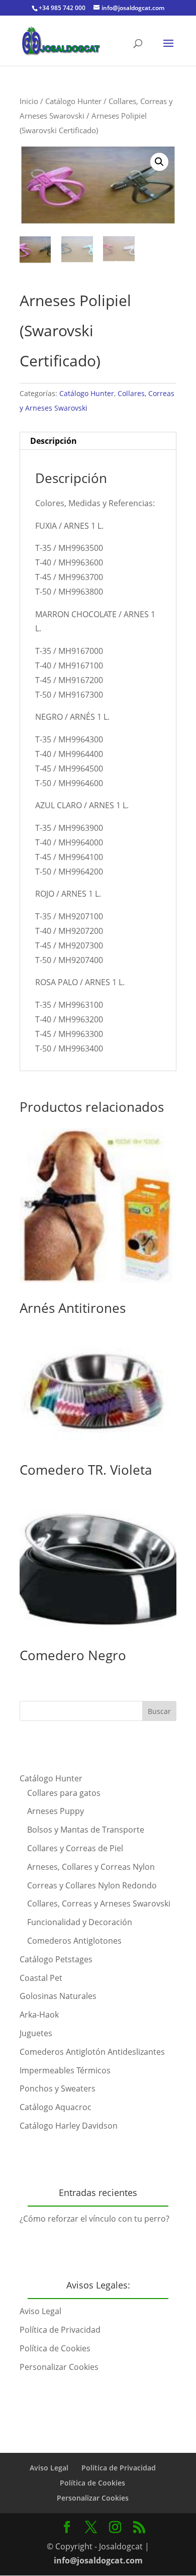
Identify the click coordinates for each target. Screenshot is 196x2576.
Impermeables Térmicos (65, 2070)
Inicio (29, 101)
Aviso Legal (40, 2311)
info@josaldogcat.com (98, 2560)
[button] (159, 162)
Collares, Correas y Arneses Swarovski (99, 1903)
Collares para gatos (64, 1793)
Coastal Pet (41, 1978)
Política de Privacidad (60, 2330)
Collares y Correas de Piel (75, 1848)
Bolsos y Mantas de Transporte (86, 1830)
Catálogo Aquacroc (56, 2107)
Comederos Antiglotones (74, 1941)
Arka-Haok (39, 2015)
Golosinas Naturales (58, 1996)
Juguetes (36, 2033)
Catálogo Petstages (56, 1959)
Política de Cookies (55, 2348)
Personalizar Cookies (59, 2367)
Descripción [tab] (54, 441)
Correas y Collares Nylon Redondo (92, 1885)
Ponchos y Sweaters (58, 2088)
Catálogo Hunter (73, 101)
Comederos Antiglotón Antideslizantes (92, 2052)
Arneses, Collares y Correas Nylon (91, 1867)
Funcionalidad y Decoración (80, 1922)
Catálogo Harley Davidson (69, 2126)
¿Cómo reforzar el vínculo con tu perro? (94, 2219)
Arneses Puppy (56, 1811)
